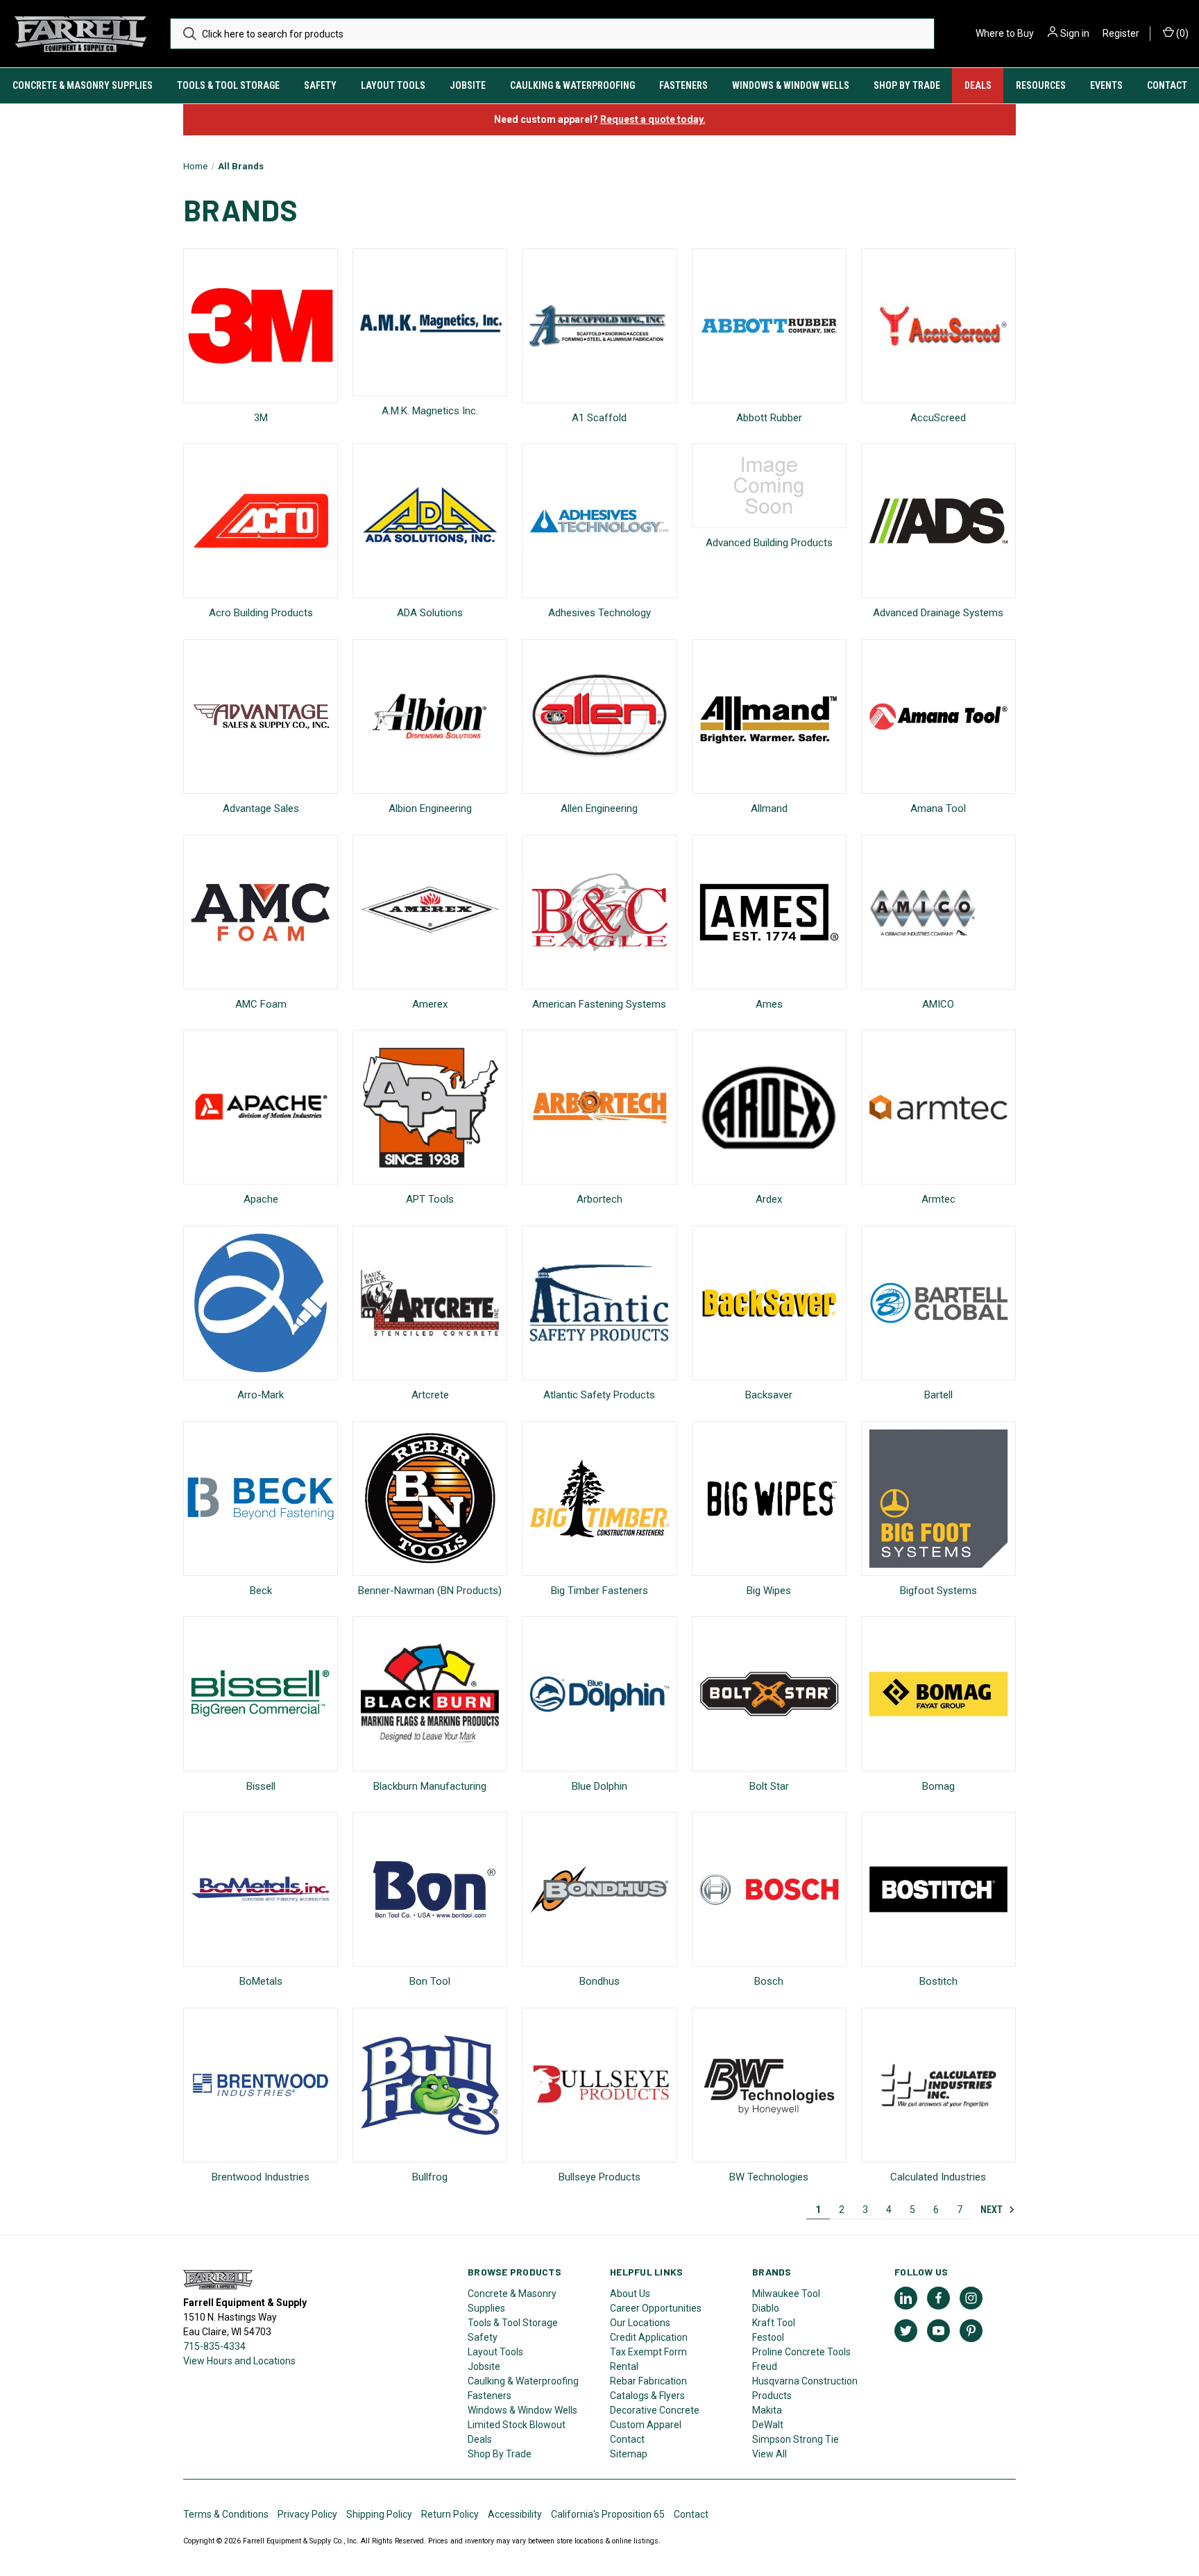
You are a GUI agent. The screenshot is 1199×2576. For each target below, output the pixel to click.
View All (769, 2454)
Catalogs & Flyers (647, 2396)
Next (993, 2210)
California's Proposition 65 (608, 2514)
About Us (630, 2294)
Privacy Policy (307, 2514)
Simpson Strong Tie (796, 2439)
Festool (768, 2337)
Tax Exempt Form (648, 2352)
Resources (1041, 85)
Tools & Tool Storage (228, 85)
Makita (767, 2410)
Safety (320, 85)
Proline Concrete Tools (801, 2352)
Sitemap (629, 2454)
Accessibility (515, 2514)
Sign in (1075, 33)
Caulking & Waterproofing (572, 85)
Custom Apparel (646, 2425)
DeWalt (768, 2425)
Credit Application (649, 2337)
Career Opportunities (656, 2308)
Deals (978, 85)
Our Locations (640, 2323)
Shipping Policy (379, 2514)
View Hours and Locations (239, 2361)
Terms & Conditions (226, 2514)
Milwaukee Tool (786, 2294)
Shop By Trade (907, 85)
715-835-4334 (214, 2346)
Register (1121, 33)
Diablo (766, 2308)
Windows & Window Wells (791, 85)
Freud (765, 2366)
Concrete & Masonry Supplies (83, 85)
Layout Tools (393, 85)
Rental (624, 2366)
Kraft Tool (774, 2323)
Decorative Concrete (655, 2410)
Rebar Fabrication (648, 2381)
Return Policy (450, 2514)
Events (1106, 85)
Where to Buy (1005, 33)
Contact (1167, 85)
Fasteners (683, 85)
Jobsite (468, 85)
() (1181, 33)
